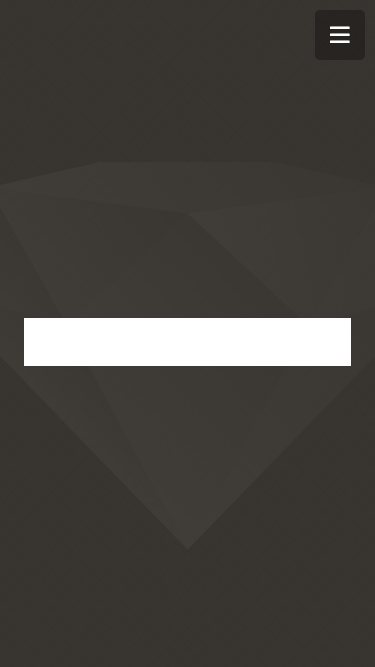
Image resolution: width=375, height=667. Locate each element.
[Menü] (340, 35)
